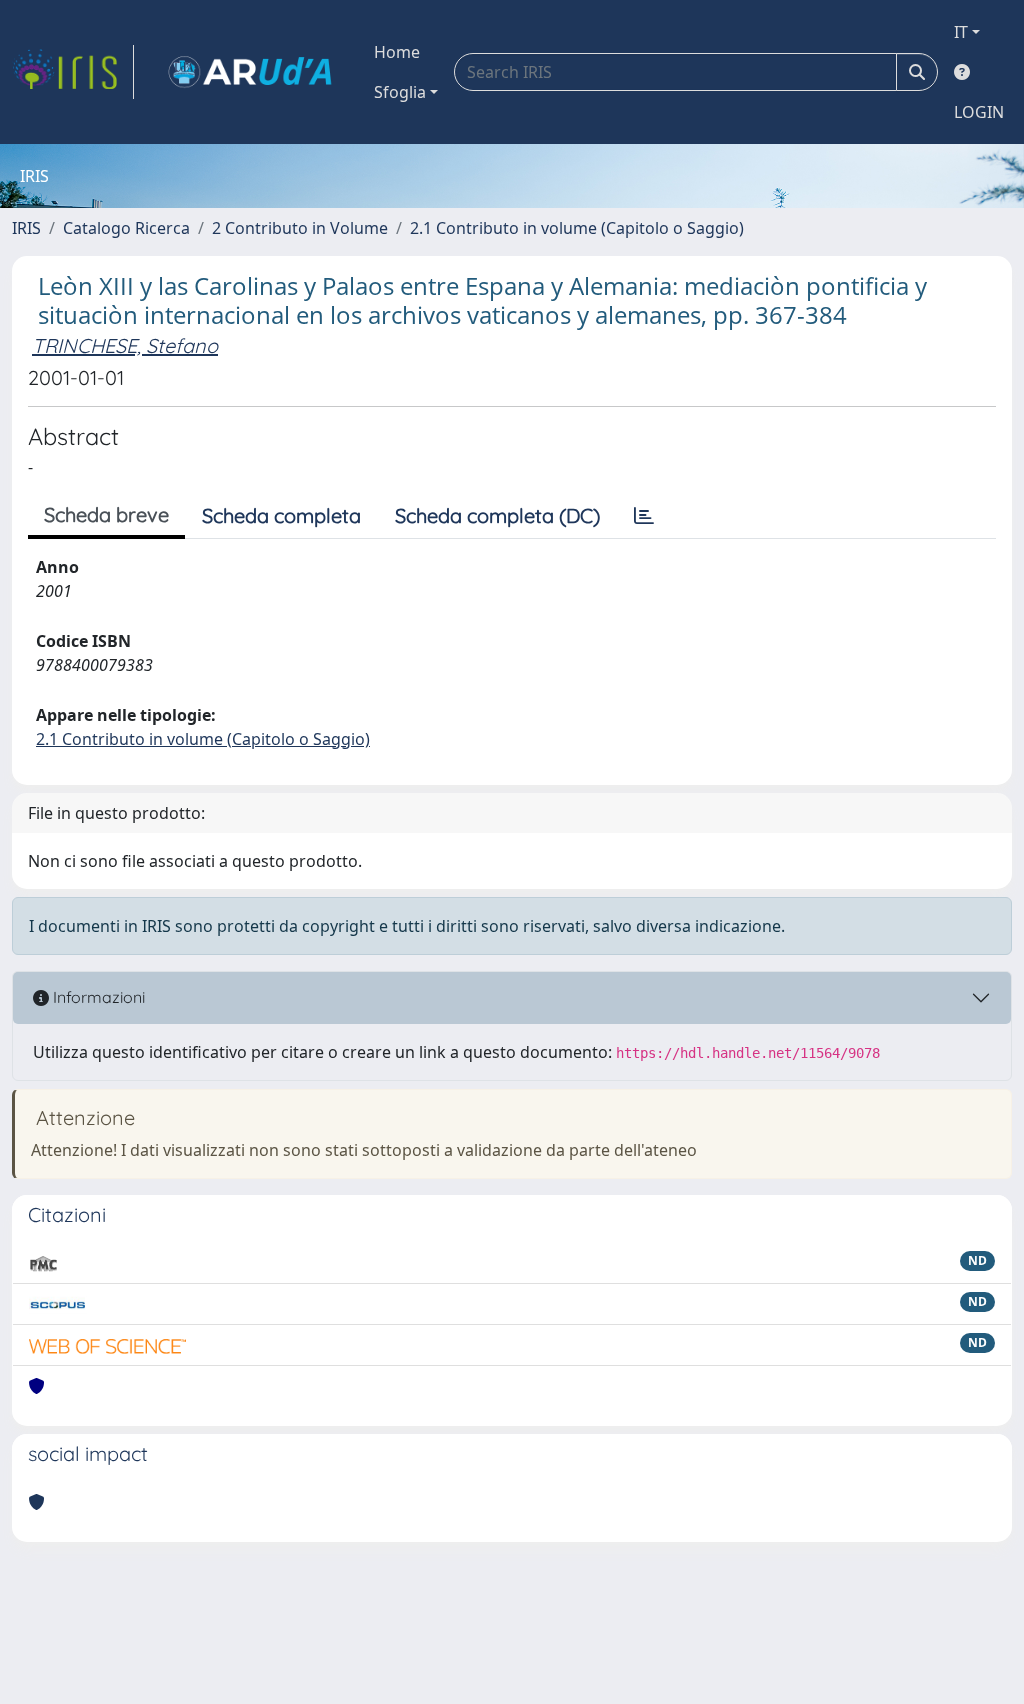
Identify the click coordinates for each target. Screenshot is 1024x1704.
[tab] (644, 516)
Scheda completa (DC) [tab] (497, 515)
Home (397, 52)
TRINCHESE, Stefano (125, 345)
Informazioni (97, 997)
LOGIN (979, 112)
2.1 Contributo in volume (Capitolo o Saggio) (577, 228)
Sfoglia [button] (400, 92)
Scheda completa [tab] (281, 515)
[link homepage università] (250, 72)
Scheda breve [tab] (106, 514)
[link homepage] (73, 72)
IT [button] (961, 32)
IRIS (26, 228)
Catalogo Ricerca (126, 228)
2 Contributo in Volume (300, 228)
